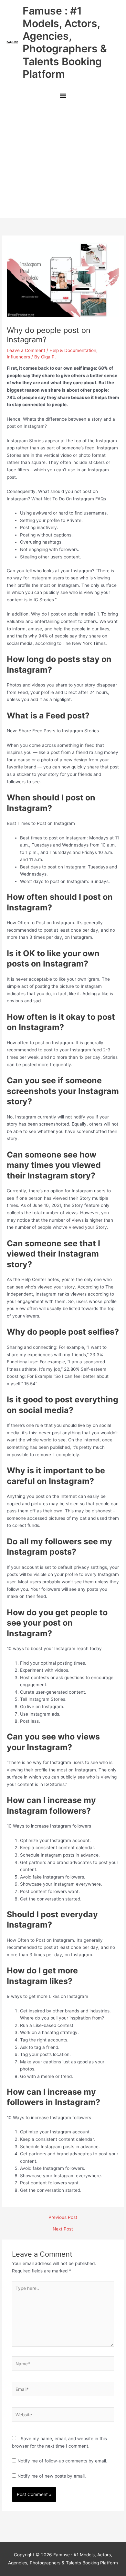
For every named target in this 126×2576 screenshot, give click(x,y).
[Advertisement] (63, 161)
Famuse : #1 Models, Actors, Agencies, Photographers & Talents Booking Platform (65, 42)
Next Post (63, 2229)
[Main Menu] (63, 96)
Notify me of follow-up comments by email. (62, 2461)
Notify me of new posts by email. (52, 2476)
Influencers (18, 357)
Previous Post (63, 2218)
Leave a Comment (26, 350)
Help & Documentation (73, 350)
